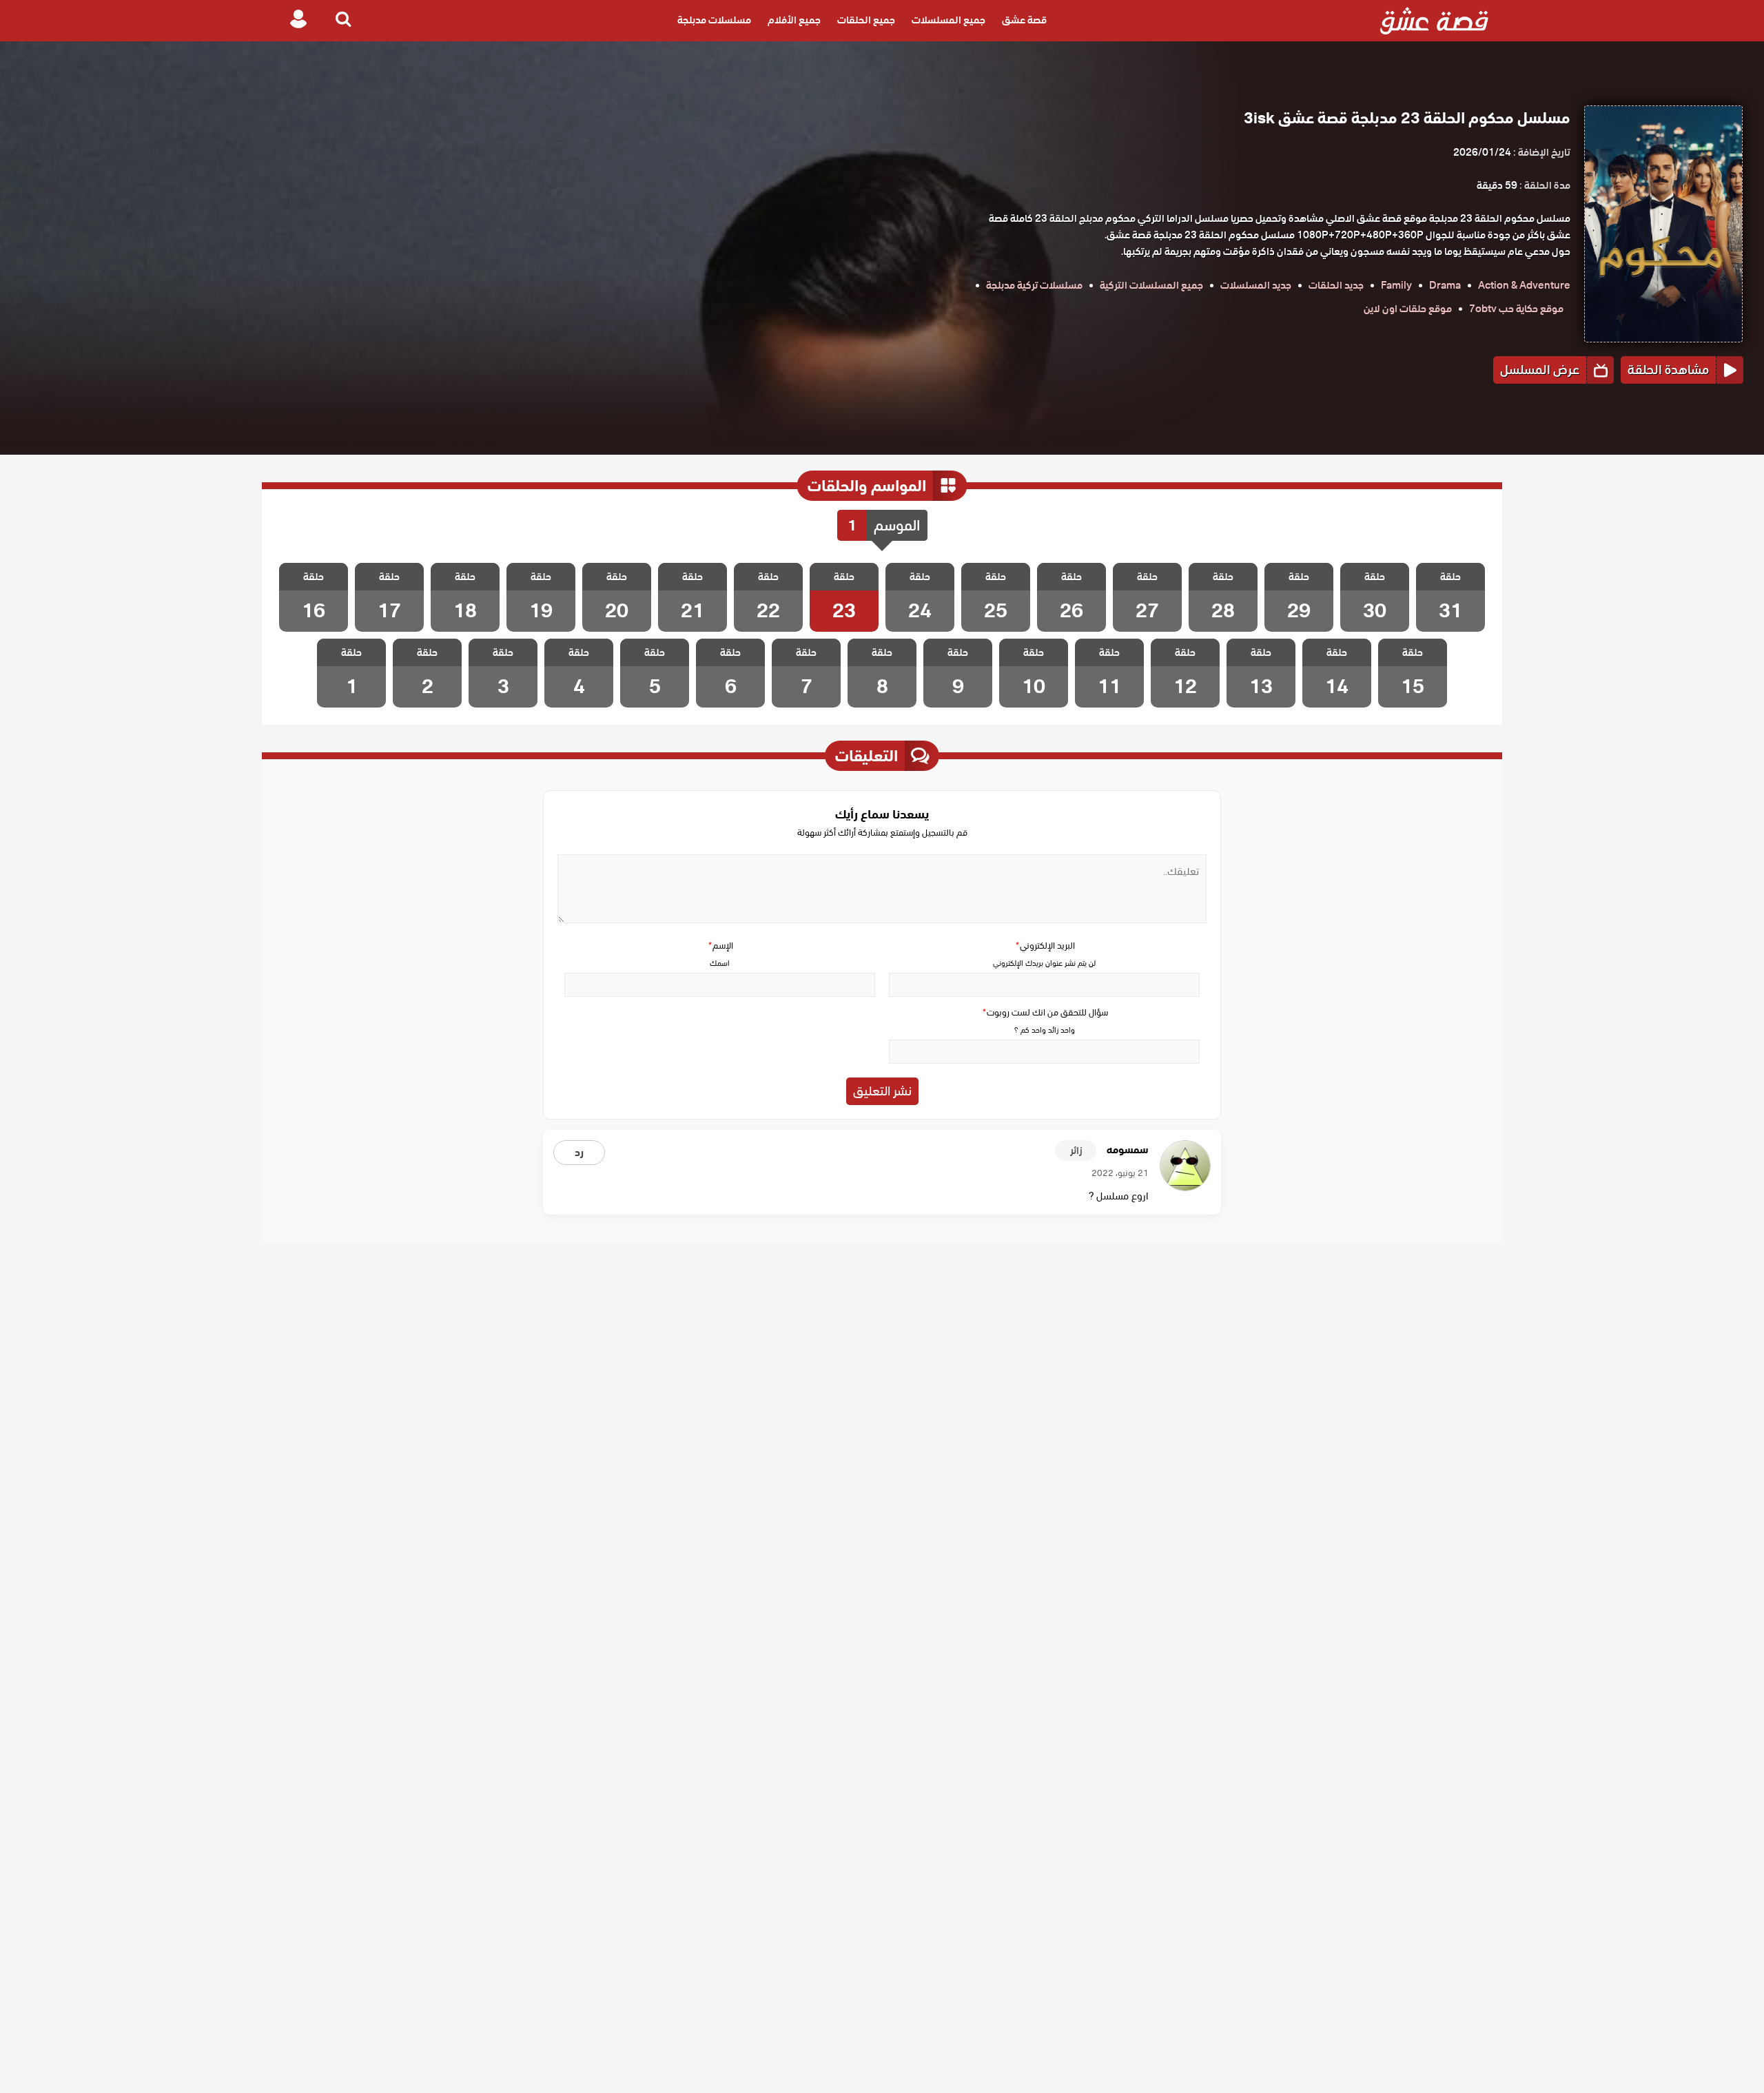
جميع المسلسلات (948, 21)
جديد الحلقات (1336, 285)
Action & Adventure (1524, 285)
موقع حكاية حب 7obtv (1516, 309)
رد (579, 1153)
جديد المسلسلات (1256, 285)
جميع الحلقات (866, 21)
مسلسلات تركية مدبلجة (1034, 285)
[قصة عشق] (1434, 21)
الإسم (720, 946)
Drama (1445, 285)
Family (1396, 285)
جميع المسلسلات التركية (1151, 285)
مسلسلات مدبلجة (714, 21)
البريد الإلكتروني (1045, 946)
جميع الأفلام (794, 21)
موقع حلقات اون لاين (1408, 309)
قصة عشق (1024, 21)
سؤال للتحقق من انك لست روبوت (1045, 1012)
